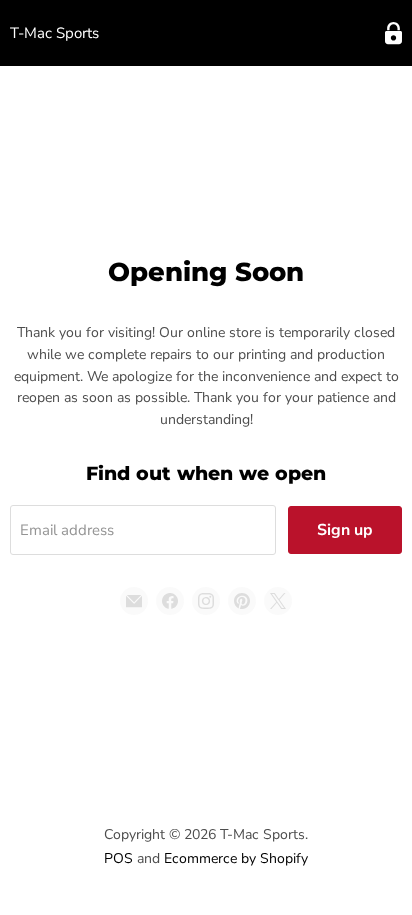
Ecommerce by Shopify (236, 858)
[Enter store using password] (393, 33)
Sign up (345, 530)
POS (118, 858)
